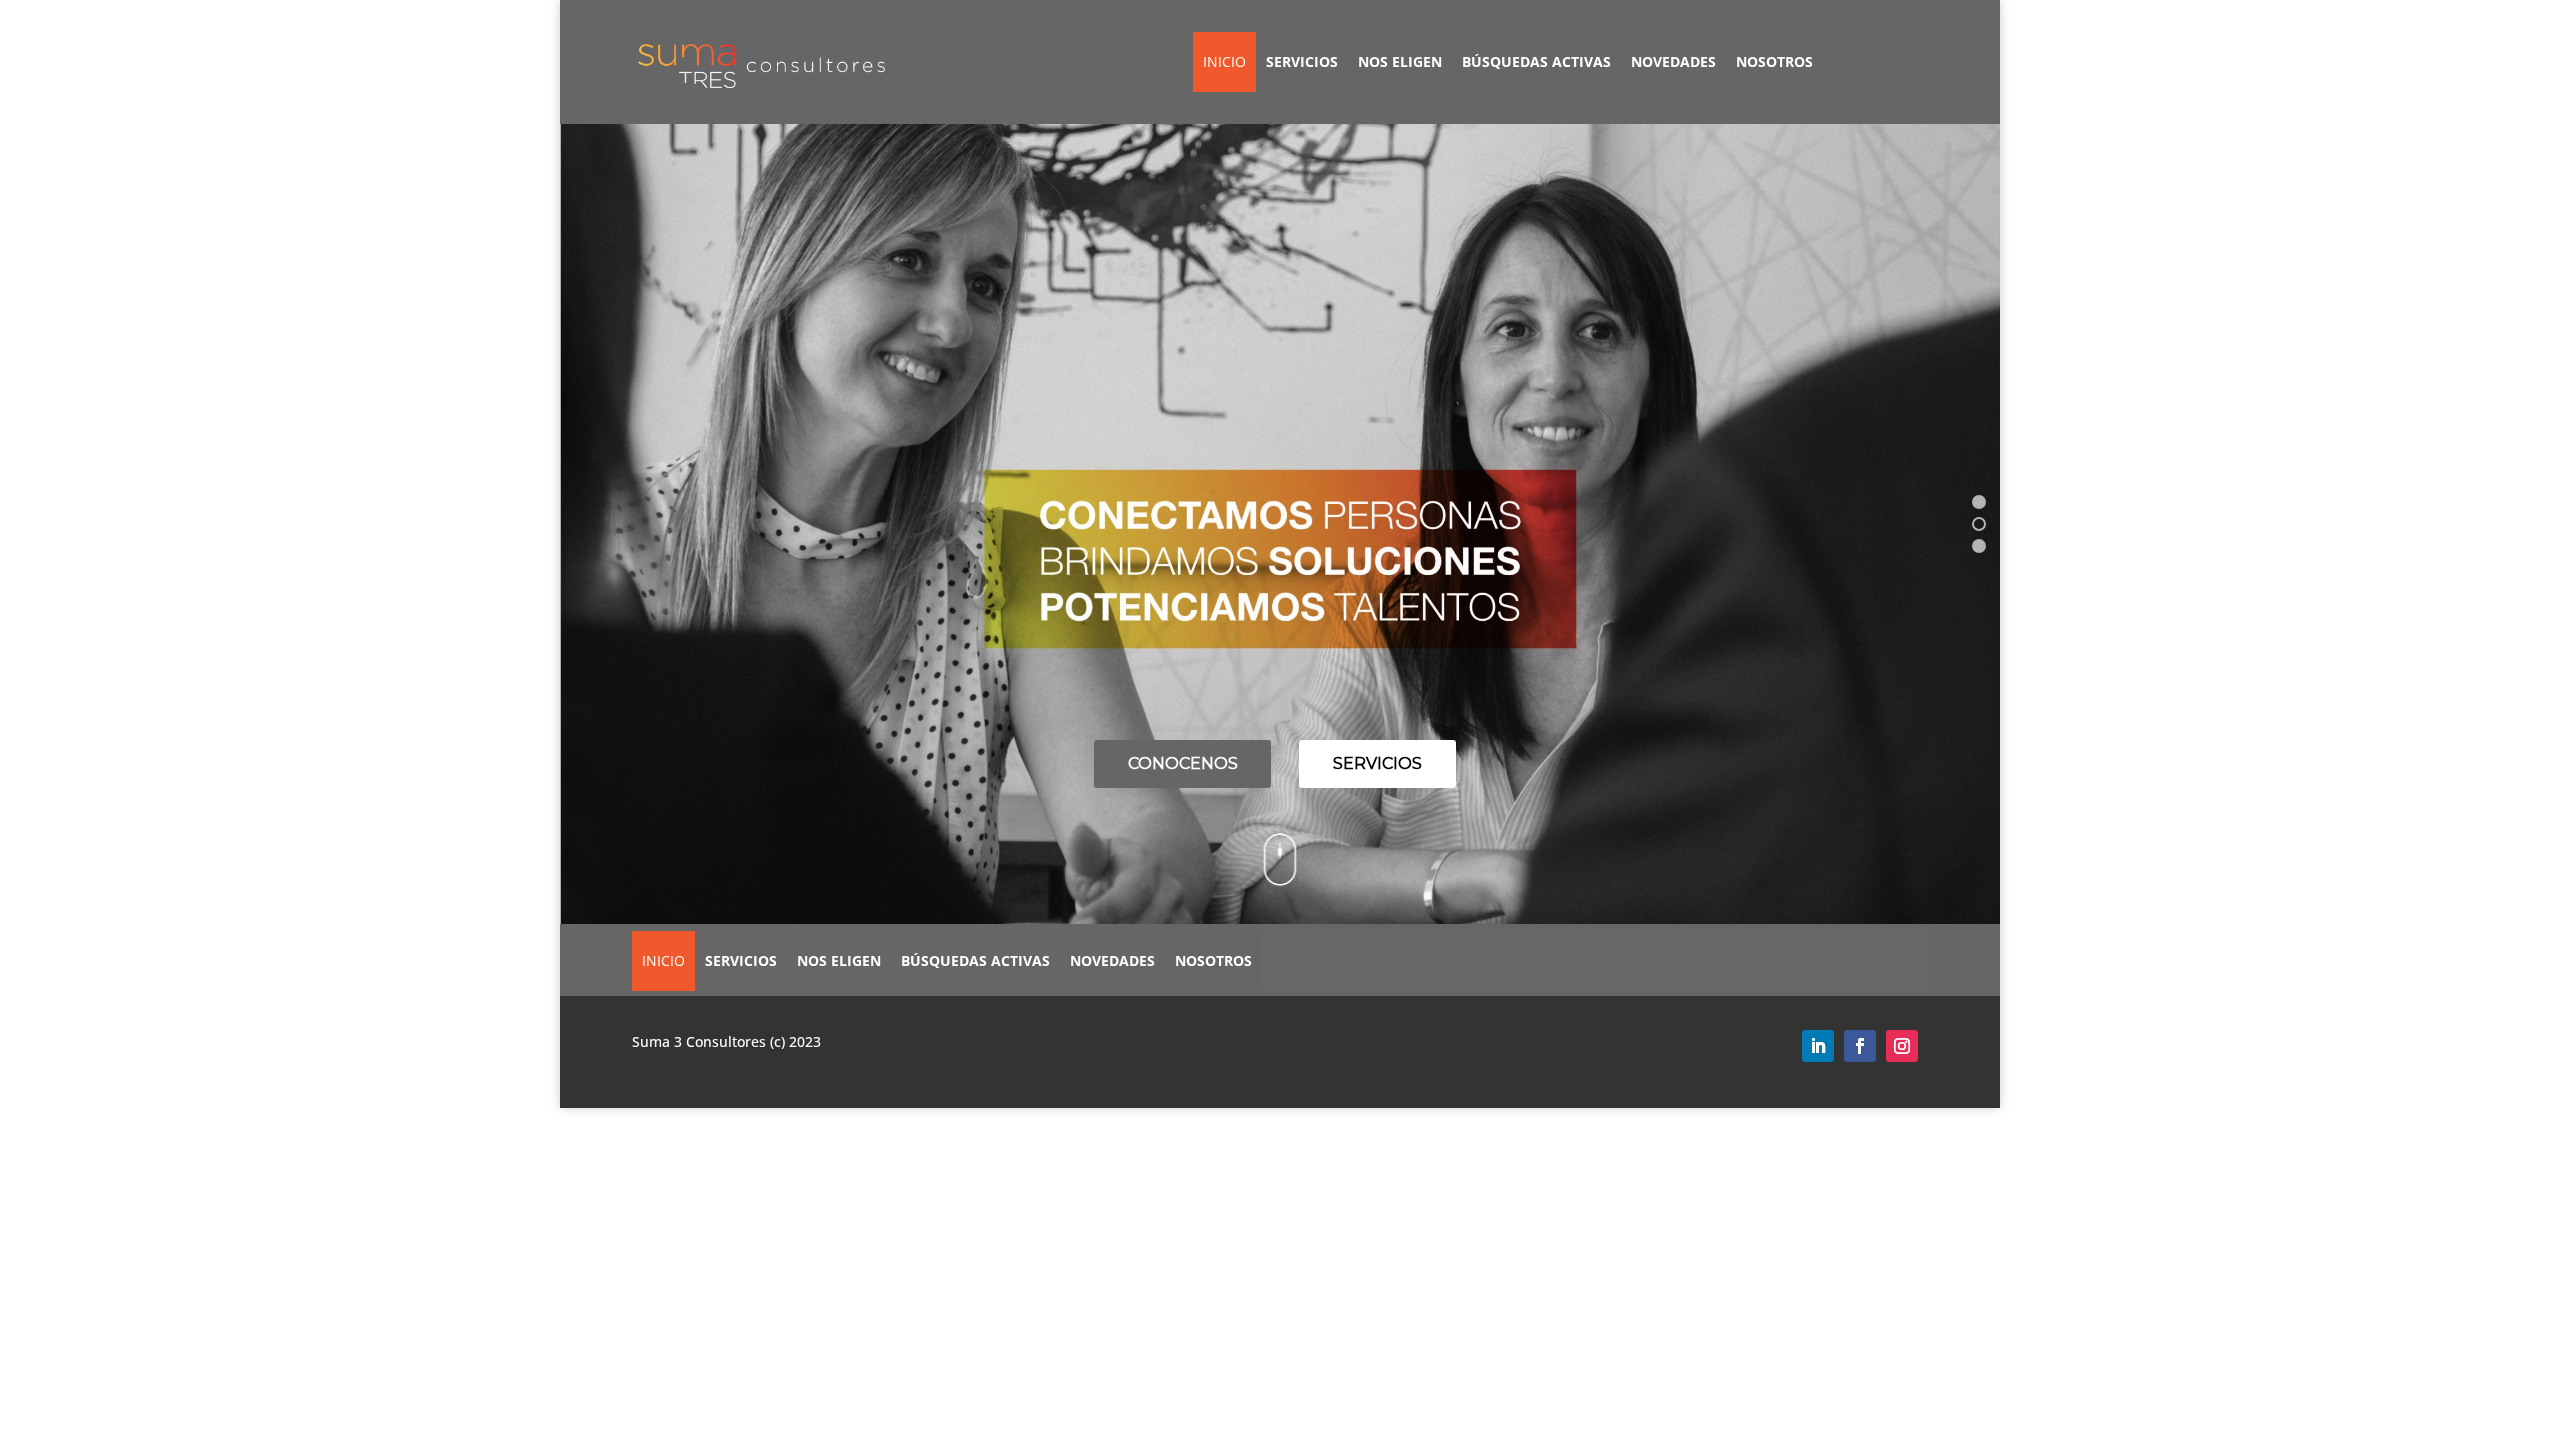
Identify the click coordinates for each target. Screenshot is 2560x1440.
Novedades (1673, 61)
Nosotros (1774, 61)
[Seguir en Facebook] (1860, 1046)
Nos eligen (1400, 61)
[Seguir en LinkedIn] (1818, 1046)
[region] (1280, 524)
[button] (1979, 502)
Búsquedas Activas (1536, 61)
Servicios (1302, 61)
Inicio (1224, 61)
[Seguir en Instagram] (1902, 1046)
